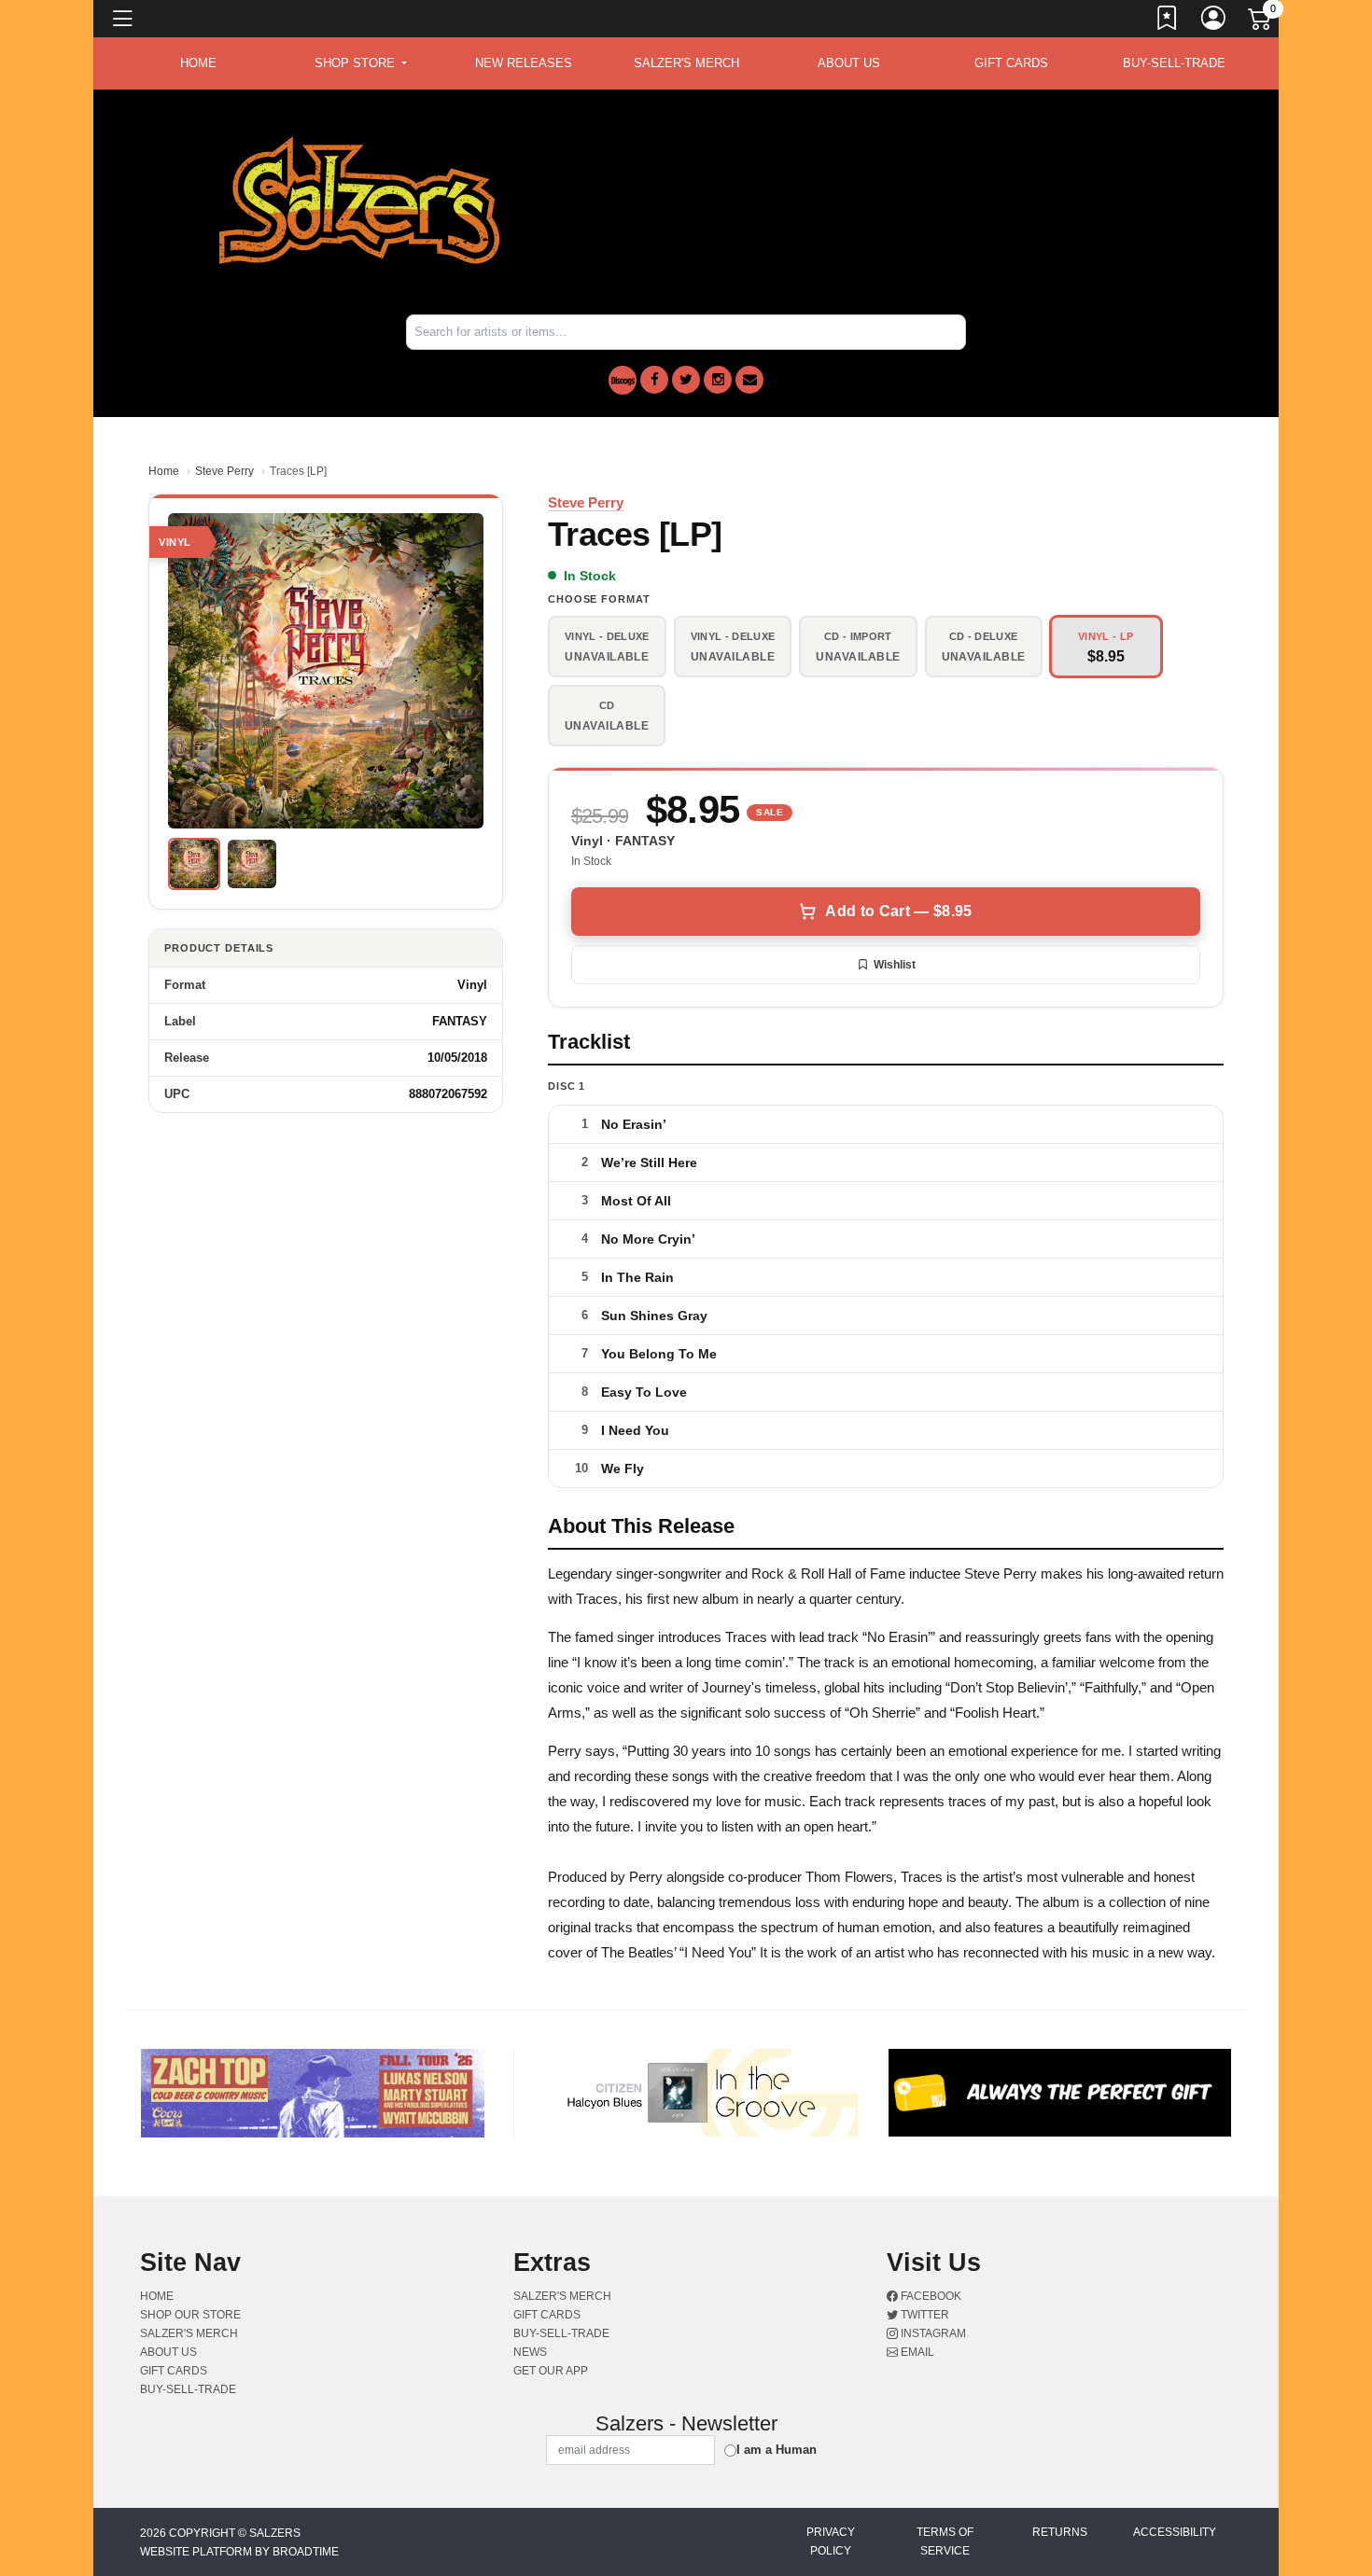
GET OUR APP (551, 2371)
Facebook (930, 2296)
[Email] (749, 380)
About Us (849, 63)
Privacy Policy (831, 2541)
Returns (1060, 2532)
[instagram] (718, 380)
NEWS (530, 2352)
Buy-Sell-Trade (1174, 63)
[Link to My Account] (1214, 21)
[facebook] (654, 380)
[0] (1261, 22)
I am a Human (777, 2450)
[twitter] (686, 380)
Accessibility (1175, 2532)
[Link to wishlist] (1168, 21)
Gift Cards (1011, 63)
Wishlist (895, 965)
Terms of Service (945, 2541)
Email (916, 2352)
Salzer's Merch (686, 63)
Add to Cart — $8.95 (898, 911)
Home (164, 471)
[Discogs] (623, 380)
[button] (361, 63)
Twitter (924, 2315)
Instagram (932, 2333)
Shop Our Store (190, 2315)
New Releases (524, 63)
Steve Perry (224, 471)
